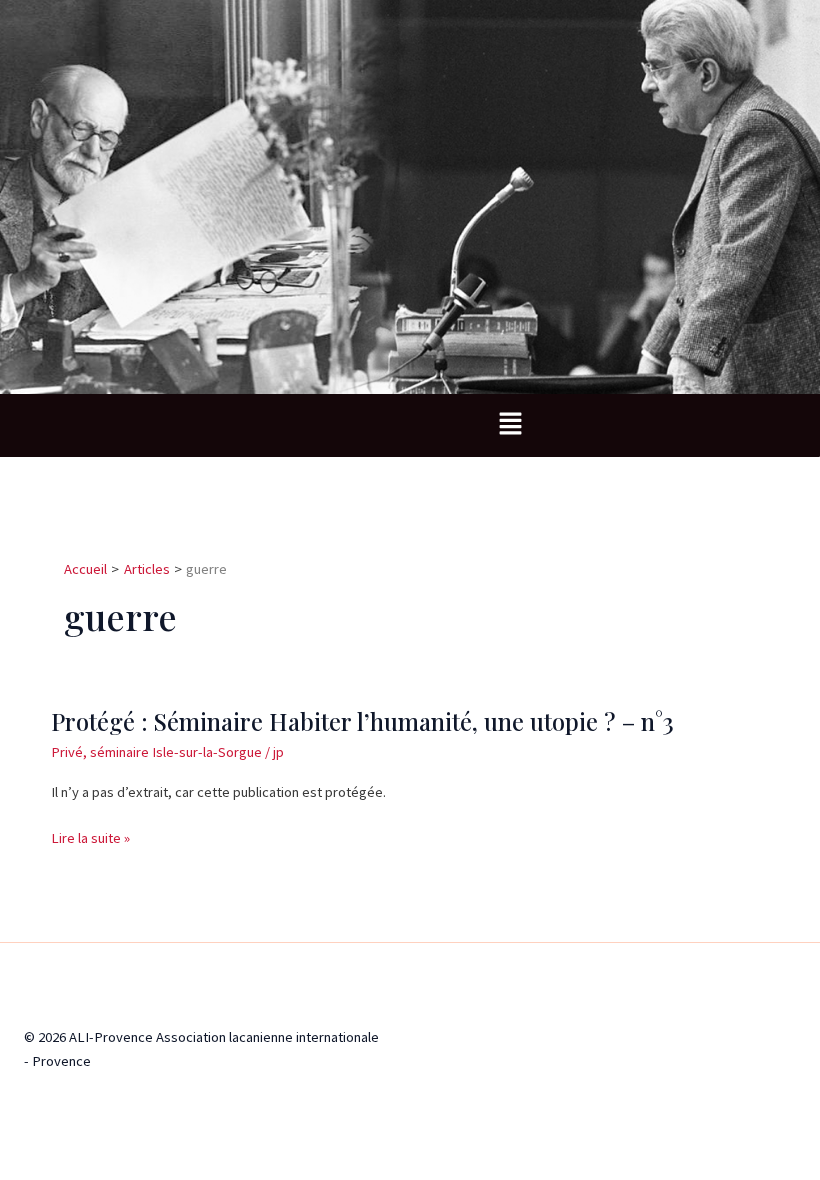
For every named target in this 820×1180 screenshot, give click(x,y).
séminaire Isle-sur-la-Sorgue (176, 752)
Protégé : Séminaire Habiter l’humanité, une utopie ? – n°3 (362, 721)
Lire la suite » (90, 838)
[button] (510, 425)
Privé (67, 752)
